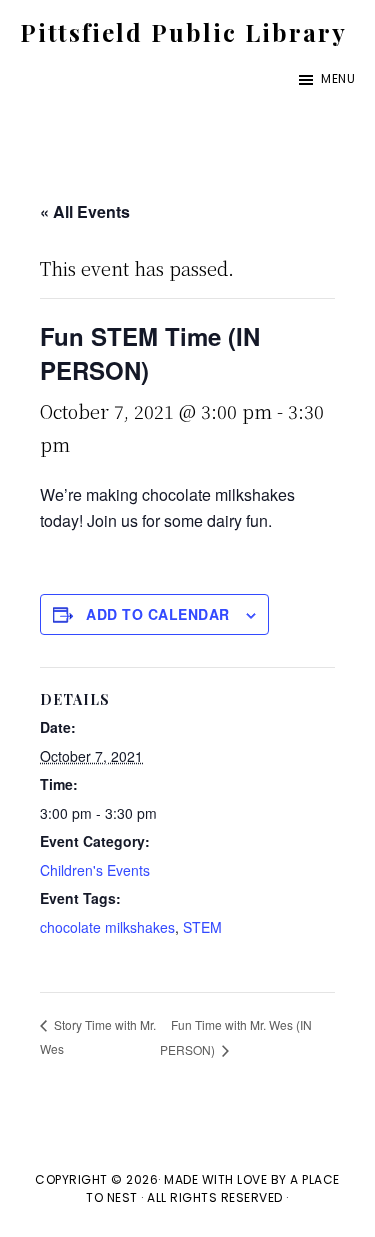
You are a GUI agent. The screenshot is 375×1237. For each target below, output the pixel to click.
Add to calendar (158, 614)
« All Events (85, 211)
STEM (202, 927)
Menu (338, 78)
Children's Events (95, 870)
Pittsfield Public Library (183, 32)
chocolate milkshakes (107, 927)
